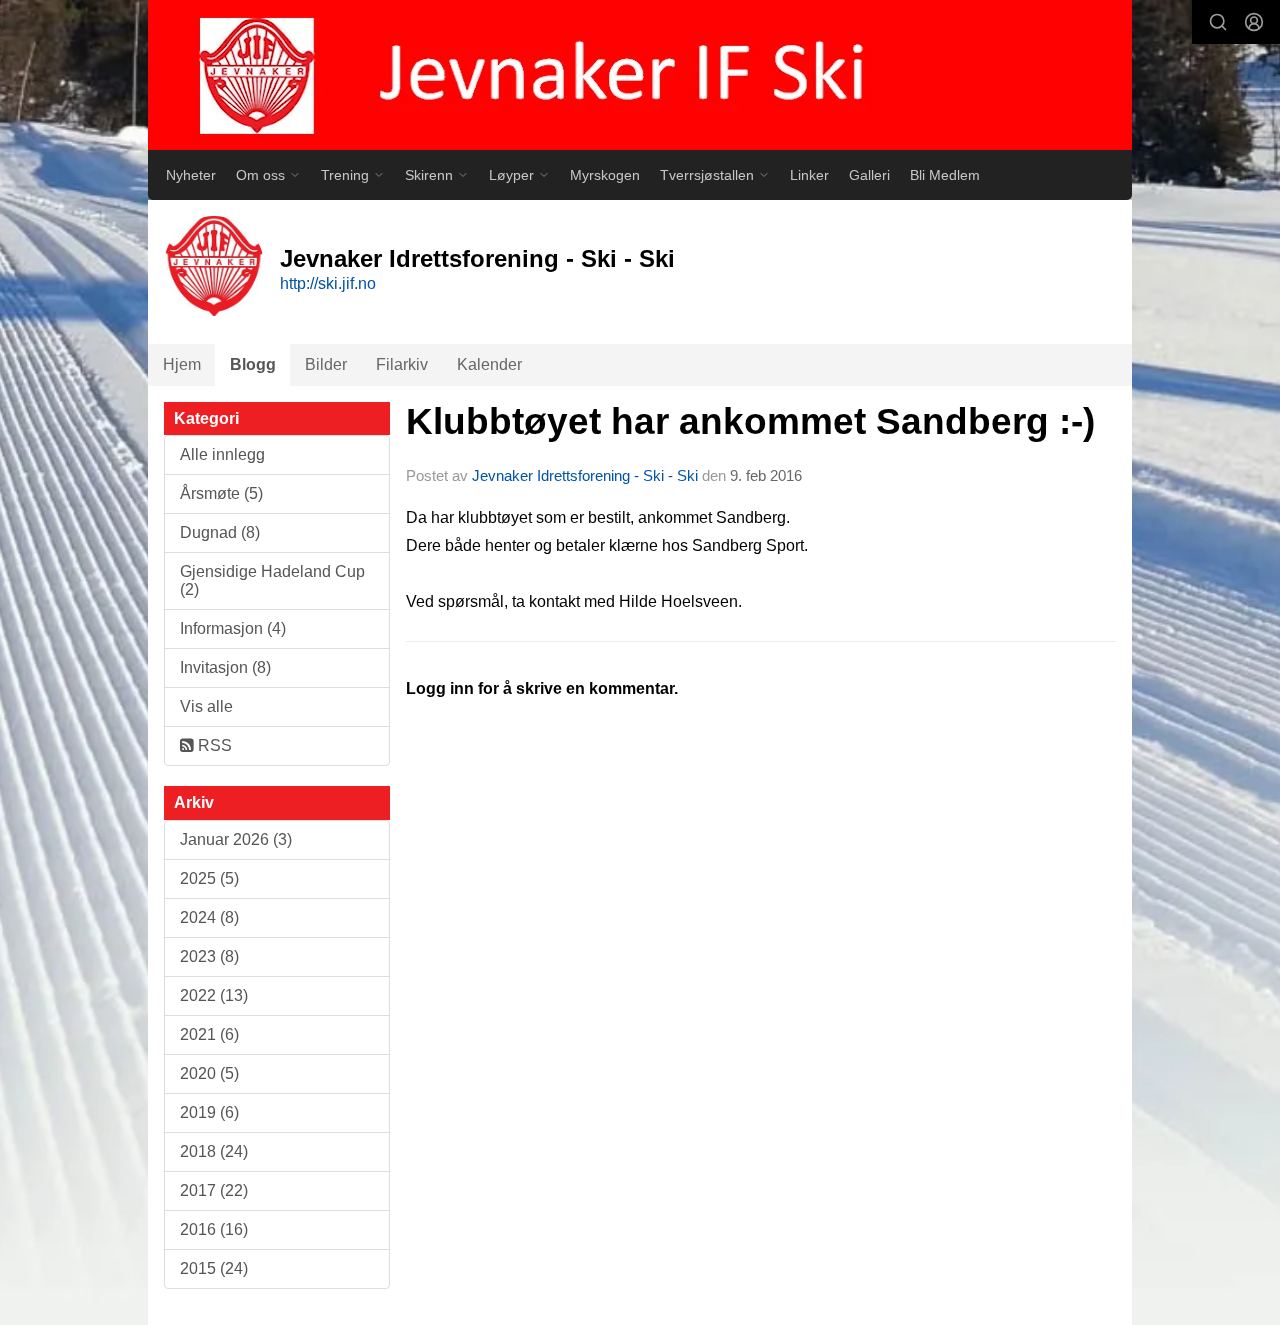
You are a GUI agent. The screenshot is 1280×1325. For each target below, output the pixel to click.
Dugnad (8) (220, 532)
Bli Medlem (945, 175)
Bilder (326, 364)
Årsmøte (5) (221, 493)
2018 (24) (214, 1151)
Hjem (182, 364)
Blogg (253, 364)
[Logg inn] (1254, 22)
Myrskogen (605, 175)
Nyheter (191, 175)
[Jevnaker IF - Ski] (640, 75)
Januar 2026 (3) (236, 839)
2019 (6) (209, 1112)
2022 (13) (214, 995)
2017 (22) (214, 1190)
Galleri (869, 175)
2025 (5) (209, 878)
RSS (213, 745)
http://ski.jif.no (328, 283)
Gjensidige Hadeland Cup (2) (272, 580)
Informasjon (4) (233, 628)
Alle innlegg (222, 454)
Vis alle (206, 706)
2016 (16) (214, 1229)
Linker (809, 175)
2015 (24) (214, 1268)
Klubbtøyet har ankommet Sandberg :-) (750, 421)
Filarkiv (402, 364)
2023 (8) (209, 956)
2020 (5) (209, 1073)
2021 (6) (209, 1034)
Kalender (489, 364)
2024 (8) (209, 917)
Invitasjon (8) (225, 667)
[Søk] (1218, 22)
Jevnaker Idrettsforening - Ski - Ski (585, 475)
